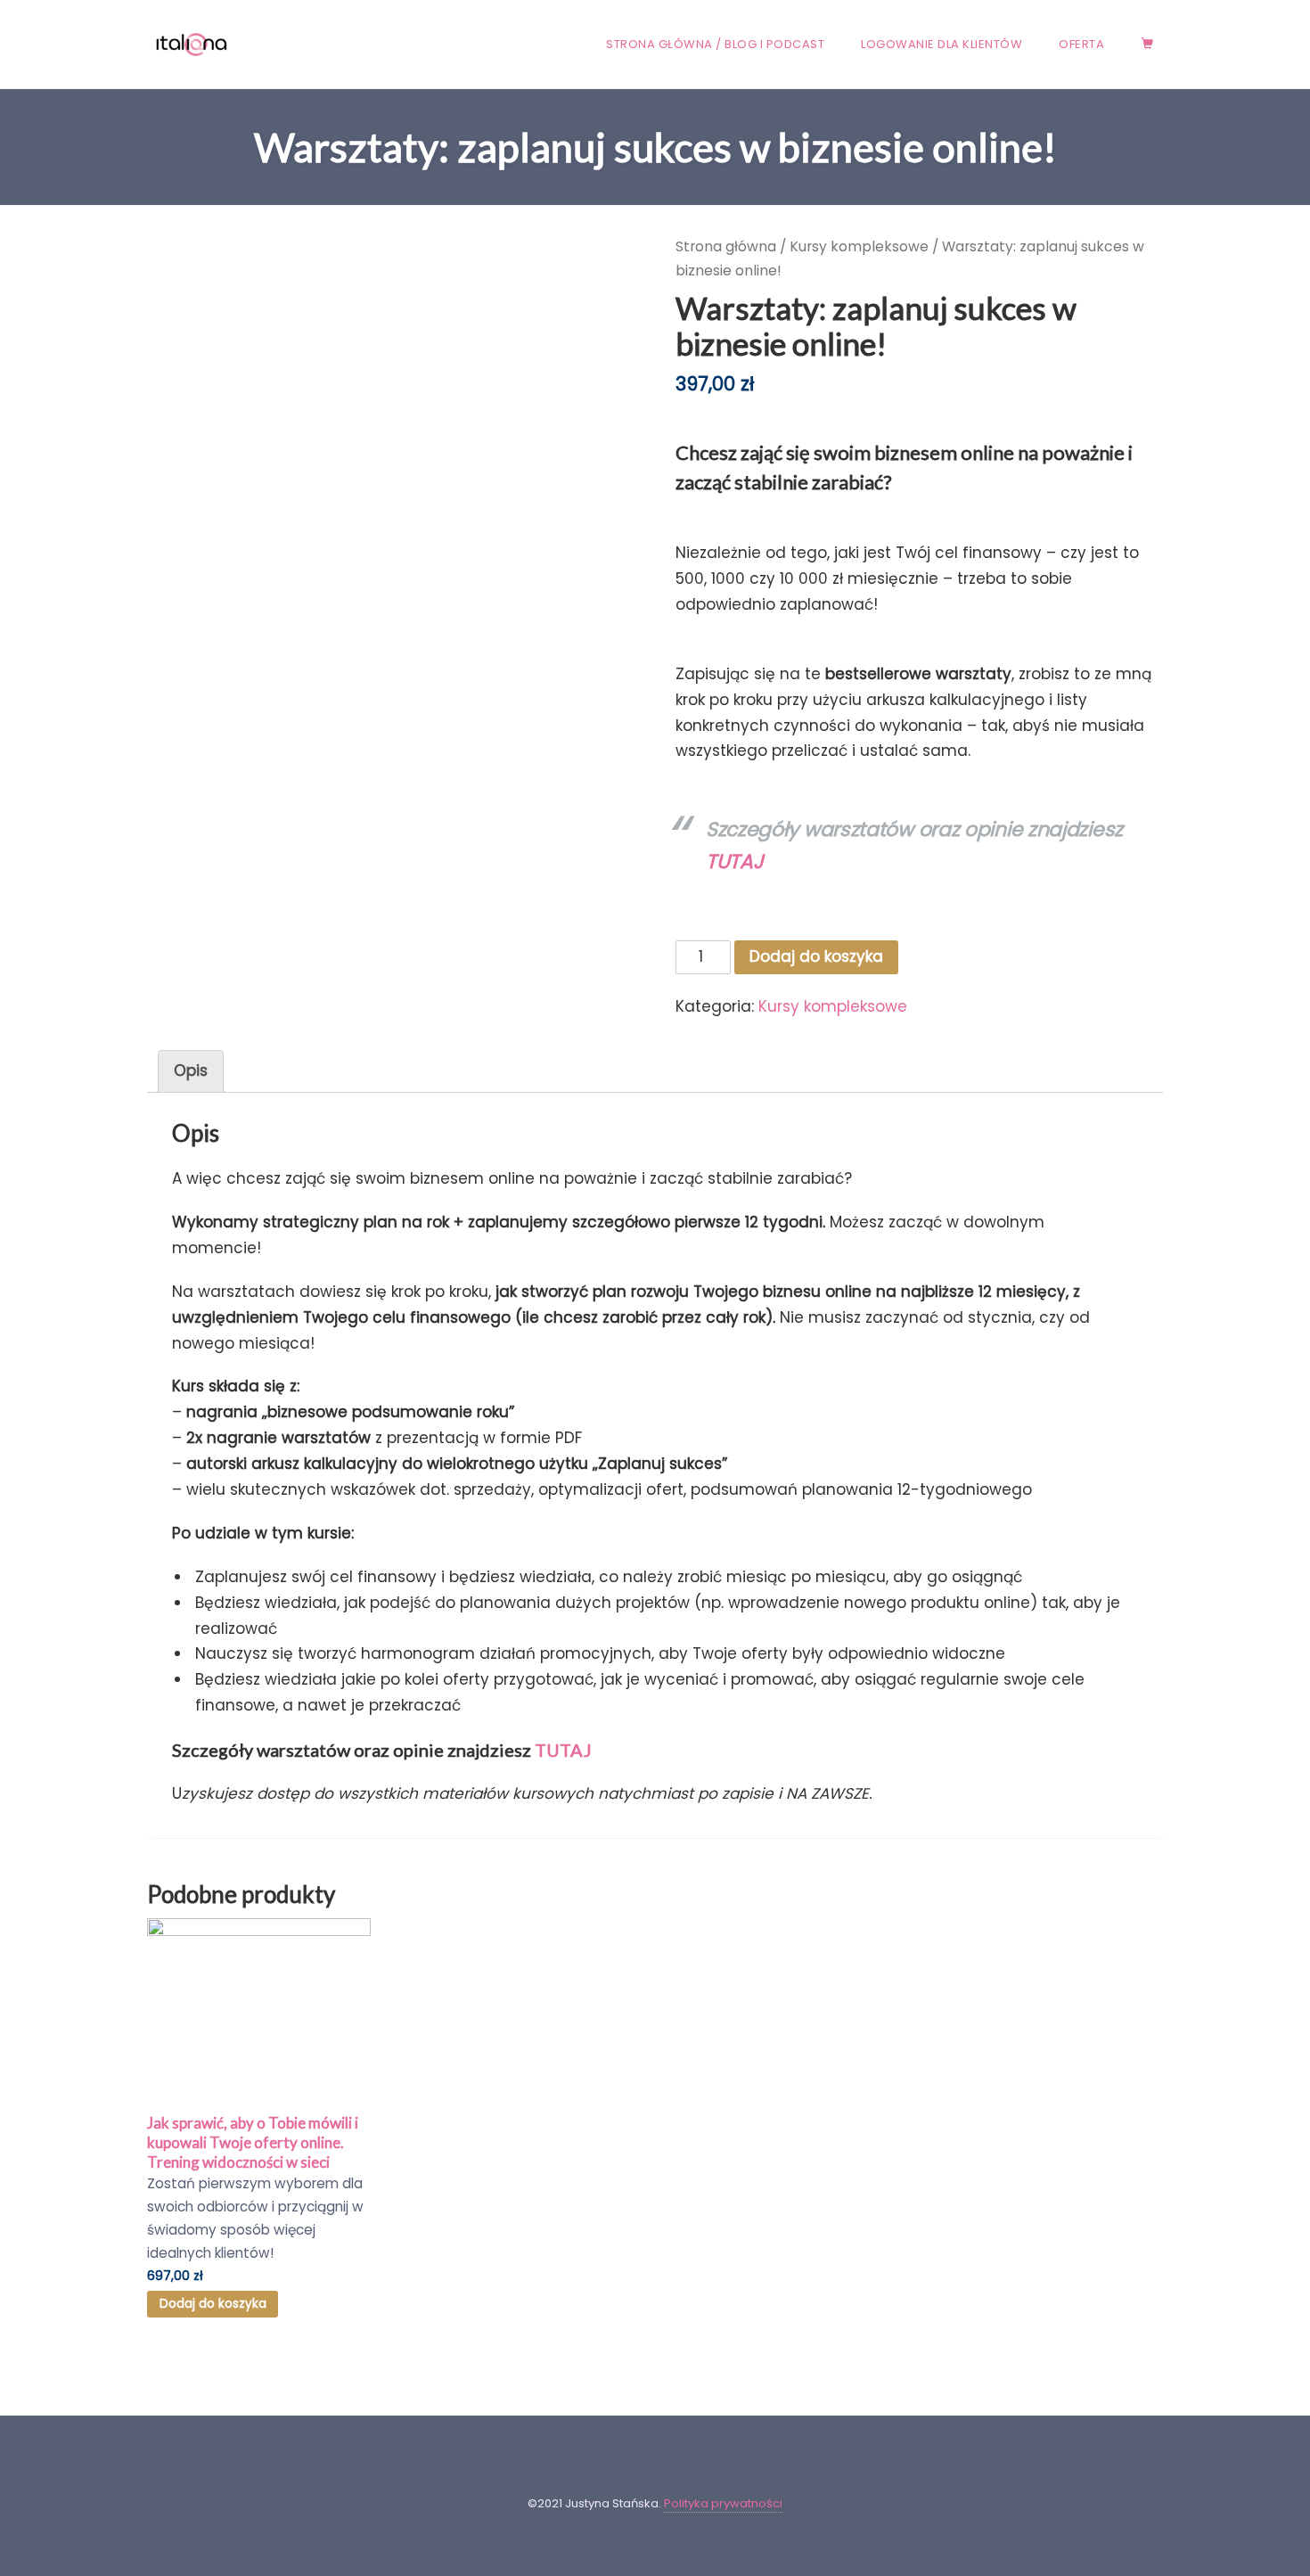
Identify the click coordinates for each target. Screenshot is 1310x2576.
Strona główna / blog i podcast (715, 44)
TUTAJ (563, 1750)
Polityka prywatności (723, 2503)
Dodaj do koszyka (816, 956)
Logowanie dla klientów (942, 44)
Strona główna (726, 246)
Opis (191, 1071)
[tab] (191, 1071)
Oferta (1081, 44)
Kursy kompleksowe (859, 246)
